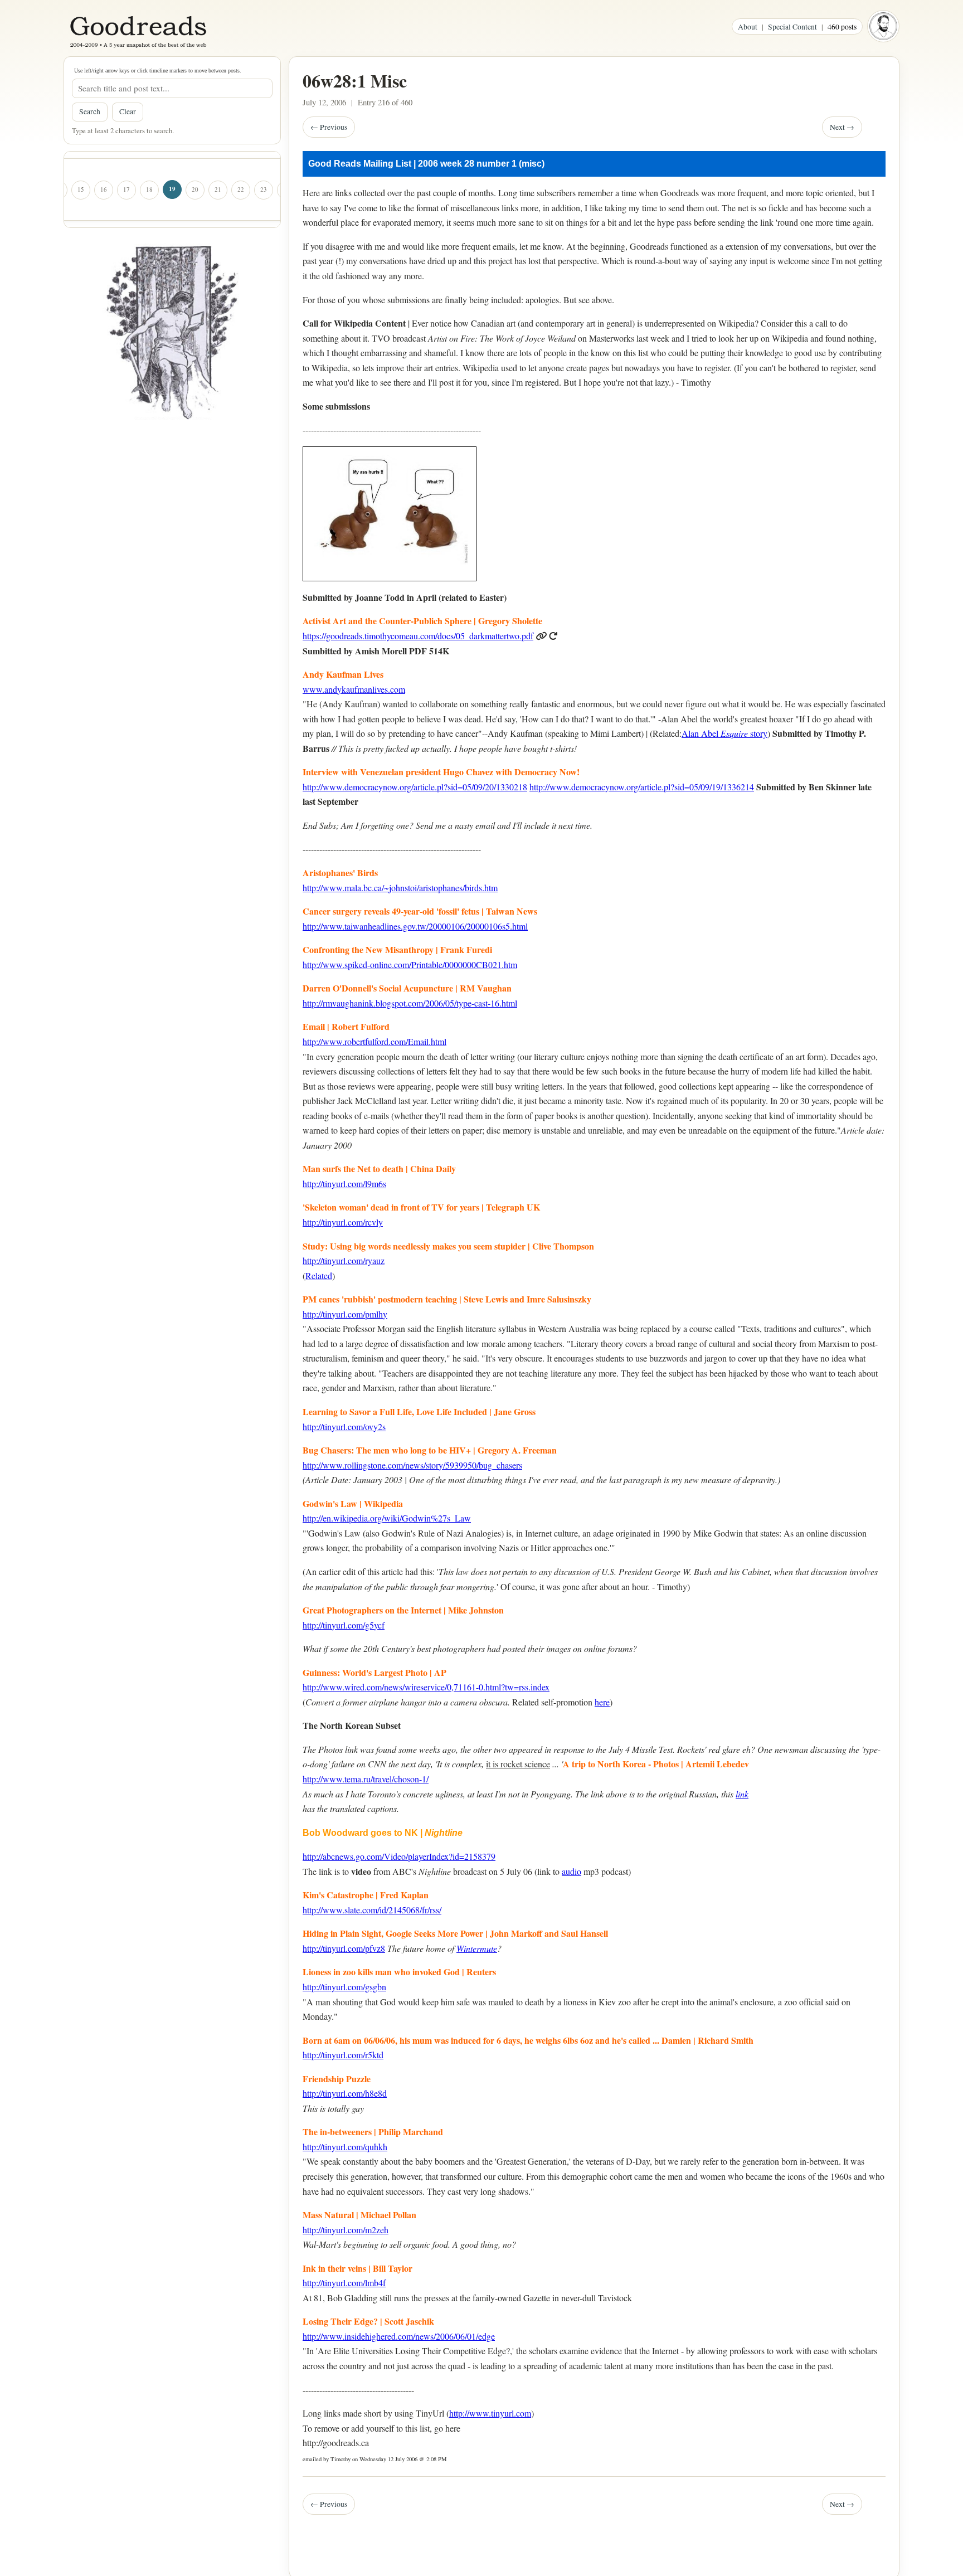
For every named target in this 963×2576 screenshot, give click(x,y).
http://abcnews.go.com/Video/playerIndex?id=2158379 (399, 1856)
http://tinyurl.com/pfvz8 (344, 1948)
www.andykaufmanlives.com (354, 689)
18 (149, 189)
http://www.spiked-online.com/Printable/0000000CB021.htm (410, 964)
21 (218, 189)
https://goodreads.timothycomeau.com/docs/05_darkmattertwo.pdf (418, 636)
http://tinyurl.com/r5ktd (343, 2055)
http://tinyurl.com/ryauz (344, 1260)
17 (126, 189)
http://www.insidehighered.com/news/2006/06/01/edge (399, 2336)
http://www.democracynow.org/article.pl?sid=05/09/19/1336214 (642, 787)
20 (195, 189)
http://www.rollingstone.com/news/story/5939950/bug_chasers (412, 1465)
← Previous (329, 127)
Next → (842, 127)
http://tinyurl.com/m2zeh (346, 2230)
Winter (468, 1948)
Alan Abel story (724, 733)
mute (488, 1948)
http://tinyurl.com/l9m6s (344, 1183)
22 (240, 189)
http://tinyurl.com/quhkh (345, 2147)
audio (572, 1871)
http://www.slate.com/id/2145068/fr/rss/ (372, 1910)
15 (81, 189)
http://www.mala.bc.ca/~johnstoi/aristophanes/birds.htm (400, 888)
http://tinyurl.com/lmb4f (344, 2283)
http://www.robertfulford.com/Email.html (374, 1041)
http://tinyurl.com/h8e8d (345, 2093)
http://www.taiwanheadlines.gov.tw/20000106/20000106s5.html (415, 926)
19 (172, 189)
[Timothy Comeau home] (883, 26)
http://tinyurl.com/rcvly (343, 1222)
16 (103, 189)
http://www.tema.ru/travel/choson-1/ (366, 1779)
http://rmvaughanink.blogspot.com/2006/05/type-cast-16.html (410, 1003)
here (602, 1702)
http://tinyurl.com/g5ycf (344, 1625)
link (742, 1794)
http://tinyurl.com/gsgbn (344, 1987)
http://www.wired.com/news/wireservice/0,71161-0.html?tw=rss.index (426, 1687)
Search (90, 111)
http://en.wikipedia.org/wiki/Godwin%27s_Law (387, 1518)
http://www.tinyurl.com (490, 2413)
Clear (128, 111)
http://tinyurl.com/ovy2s (344, 1426)
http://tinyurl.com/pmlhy (345, 1314)
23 (263, 189)
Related (319, 1275)
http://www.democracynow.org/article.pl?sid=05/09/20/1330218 (415, 787)
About (748, 26)
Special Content (792, 26)
